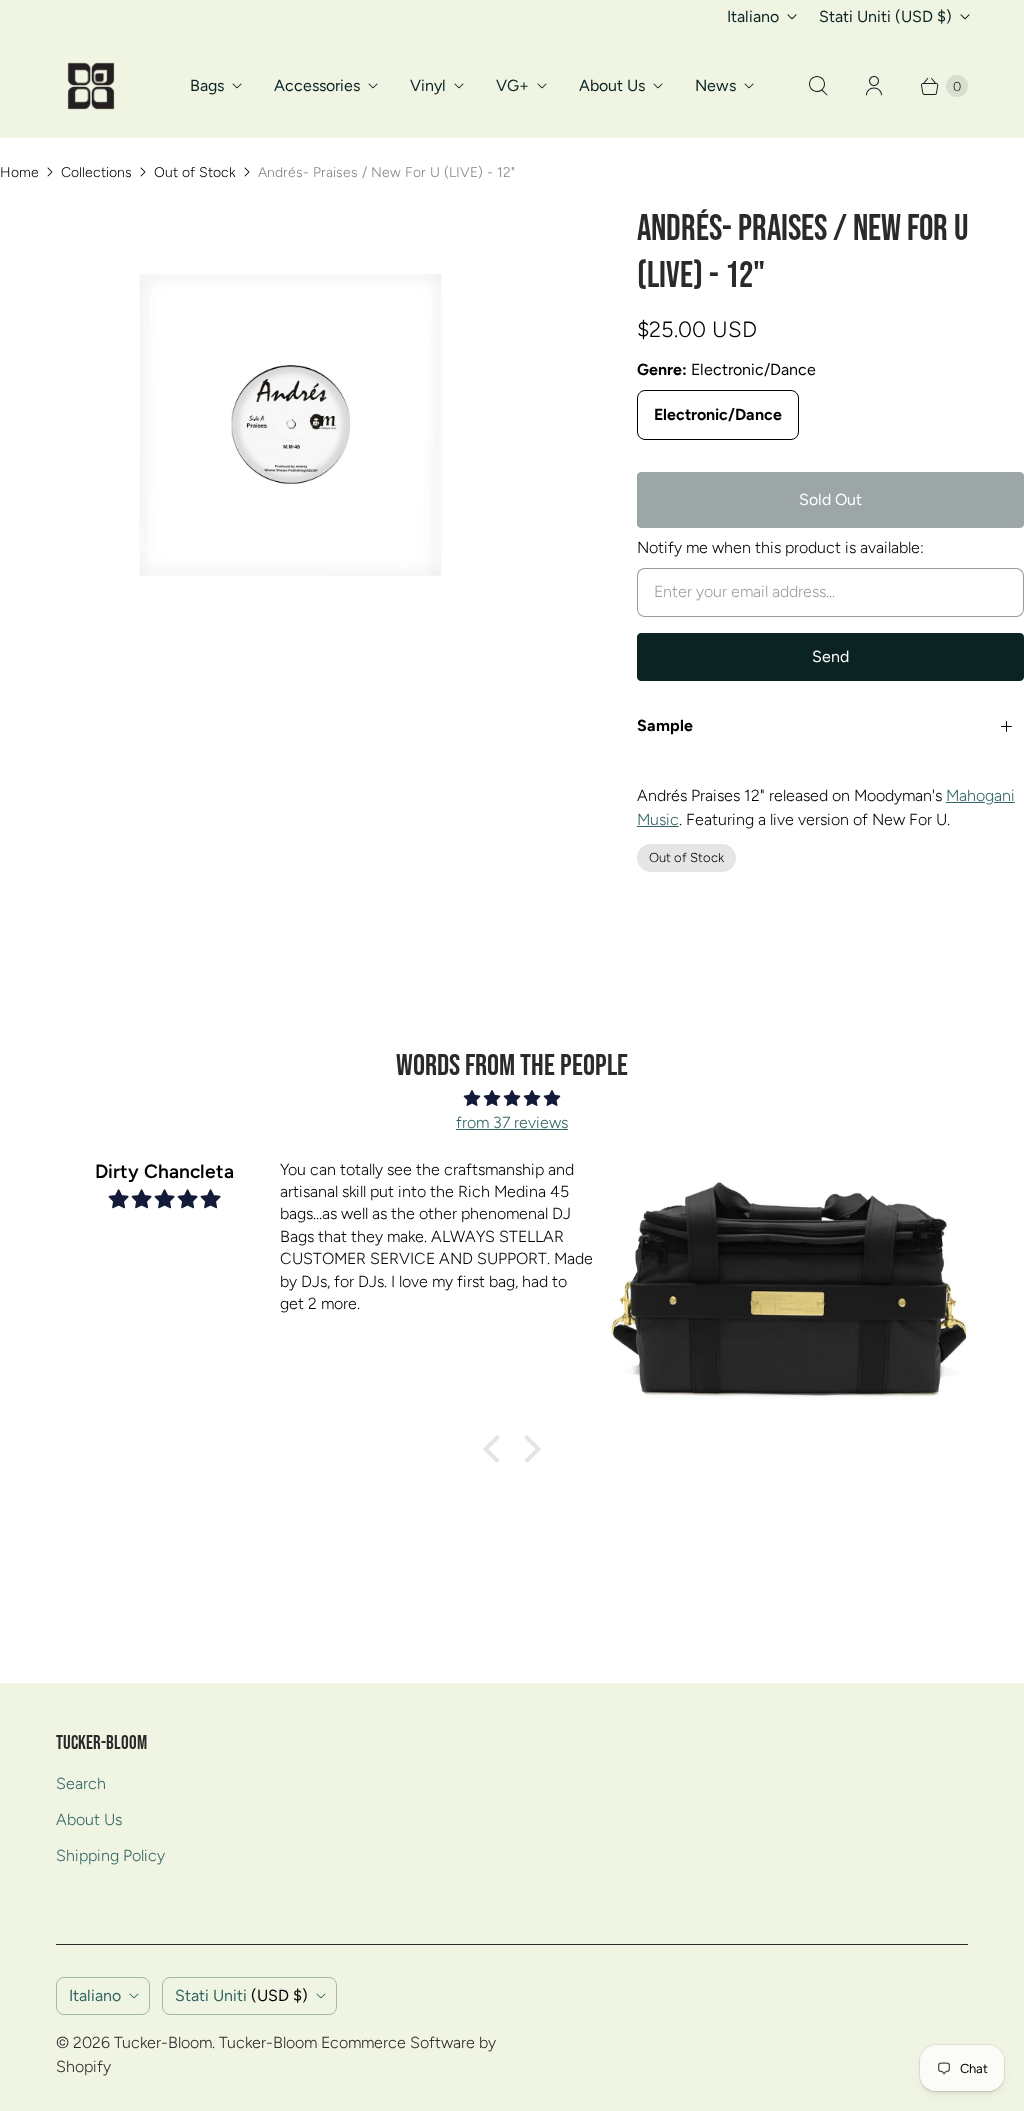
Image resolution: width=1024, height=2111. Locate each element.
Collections (96, 172)
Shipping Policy (110, 1855)
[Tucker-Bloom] (91, 86)
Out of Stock (195, 172)
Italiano (753, 16)
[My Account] (874, 86)
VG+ (512, 85)
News (715, 85)
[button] (497, 1449)
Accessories (317, 85)
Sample (665, 725)
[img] (512, 1098)
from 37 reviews (512, 1122)
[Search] (818, 86)
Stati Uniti (885, 16)
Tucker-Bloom (163, 2042)
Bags (207, 85)
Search (81, 1783)
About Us (612, 85)
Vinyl (428, 85)
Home (19, 172)
